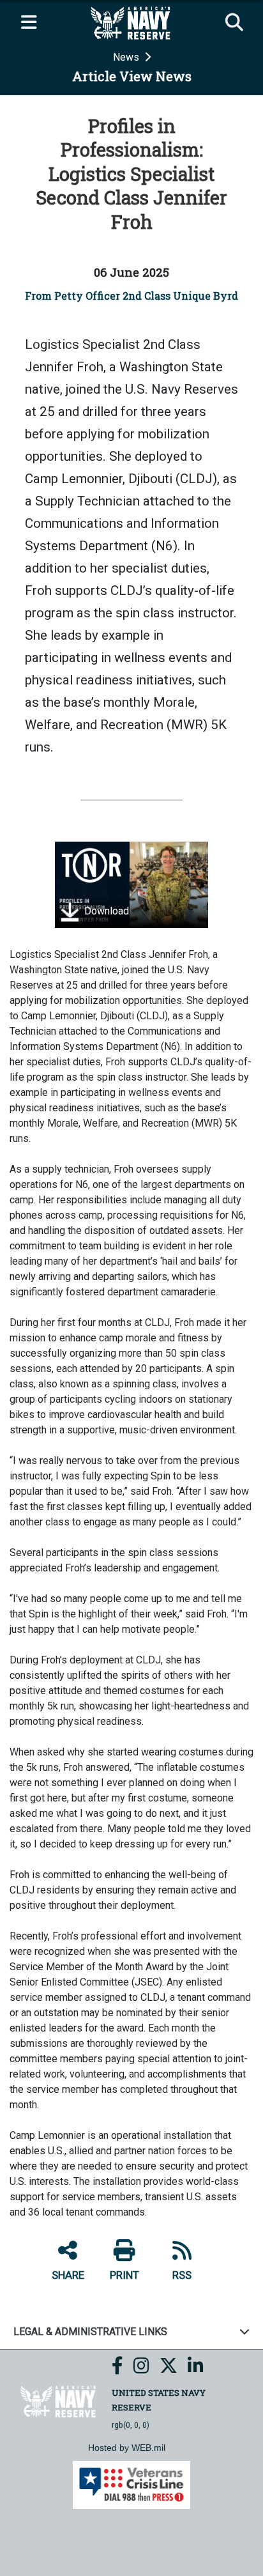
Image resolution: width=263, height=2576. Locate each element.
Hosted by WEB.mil (127, 2448)
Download (105, 912)
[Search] (234, 23)
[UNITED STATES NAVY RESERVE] (59, 2401)
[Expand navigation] (29, 23)
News (127, 57)
